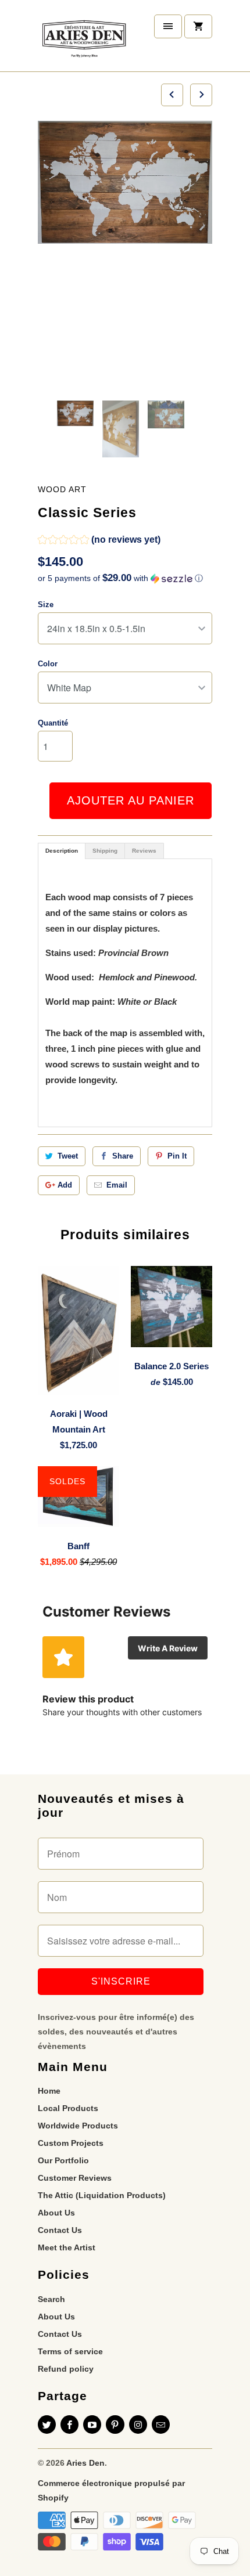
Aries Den (85, 2463)
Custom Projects (71, 2143)
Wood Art (62, 489)
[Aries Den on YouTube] (92, 2425)
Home (49, 2091)
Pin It (177, 1156)
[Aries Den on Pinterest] (115, 2425)
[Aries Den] (84, 40)
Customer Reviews (75, 2178)
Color (48, 664)
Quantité (53, 723)
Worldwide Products (78, 2126)
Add (65, 1185)
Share (123, 1156)
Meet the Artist (67, 2247)
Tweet (68, 1156)
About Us (56, 2213)
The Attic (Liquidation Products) (102, 2195)
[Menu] (168, 26)
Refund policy (66, 2369)
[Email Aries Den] (161, 2425)
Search (51, 2299)
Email (117, 1185)
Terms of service (70, 2351)
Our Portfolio (63, 2160)
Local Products (68, 2108)
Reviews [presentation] (144, 851)
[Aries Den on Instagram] (138, 2425)
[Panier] (198, 26)
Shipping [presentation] (105, 851)
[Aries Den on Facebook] (69, 2425)
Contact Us (60, 2230)
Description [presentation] (62, 851)
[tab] (62, 851)
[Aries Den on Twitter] (47, 2425)
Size (46, 605)
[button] (99, 541)
